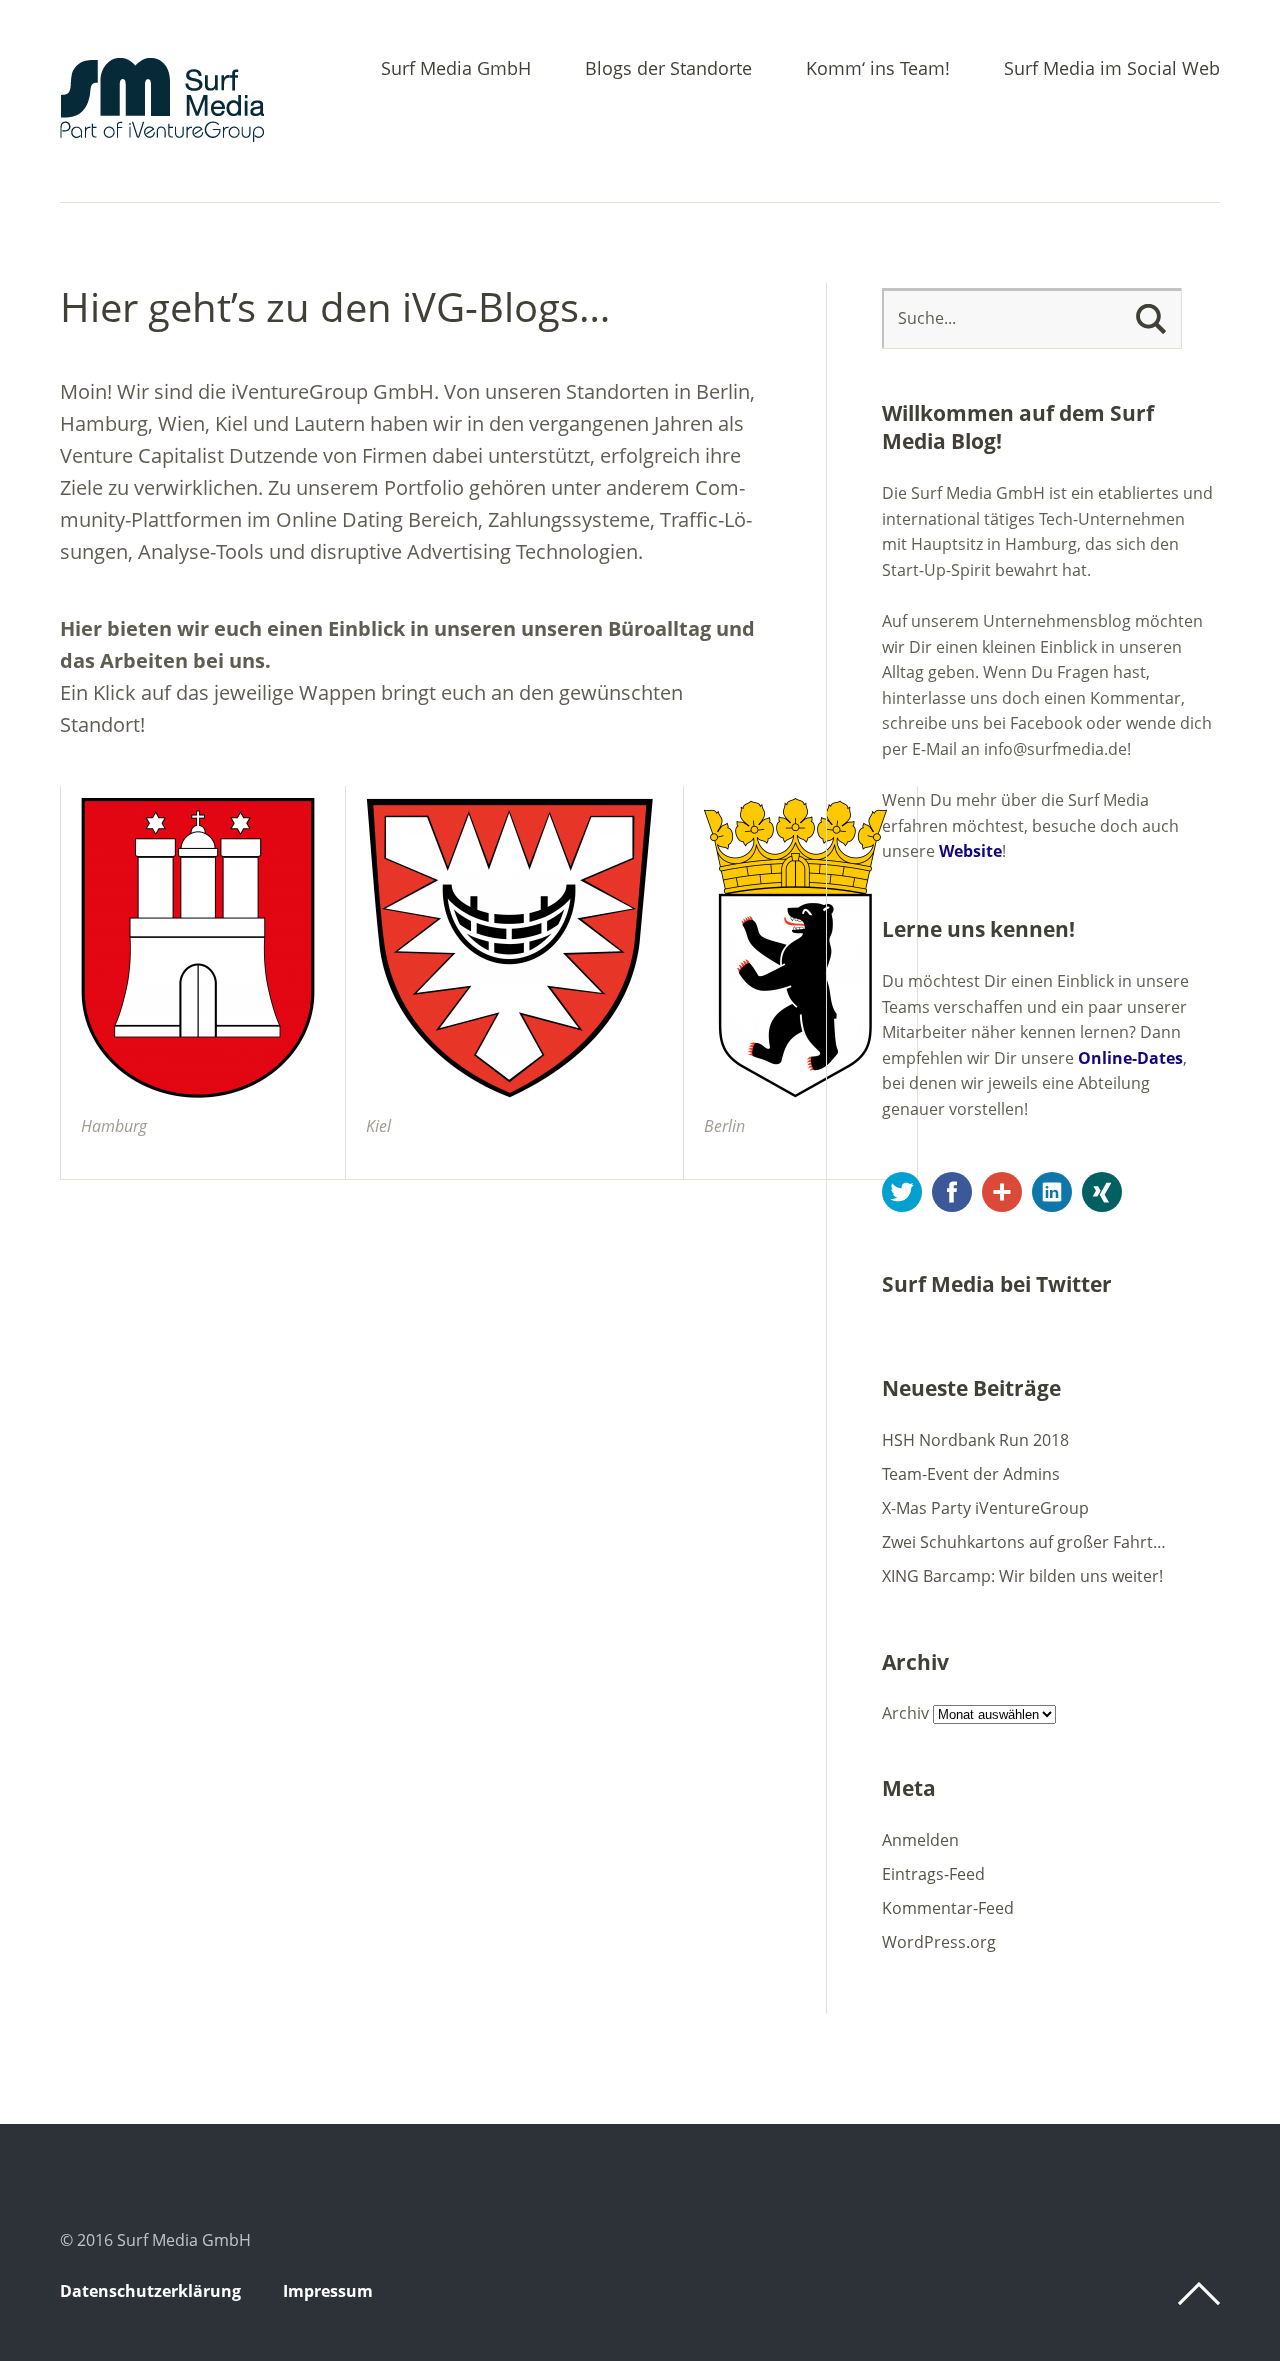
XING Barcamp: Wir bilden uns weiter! (1022, 1576)
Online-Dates (1130, 1058)
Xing (1102, 1192)
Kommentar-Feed (948, 1908)
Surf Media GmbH (456, 69)
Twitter (902, 1192)
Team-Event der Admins (971, 1474)
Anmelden (920, 1840)
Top (1199, 2294)
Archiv (905, 1713)
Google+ (1002, 1192)
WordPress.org (939, 1942)
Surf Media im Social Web (1112, 69)
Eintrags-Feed (933, 1874)
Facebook (952, 1192)
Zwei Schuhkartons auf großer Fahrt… (1024, 1542)
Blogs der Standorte (668, 69)
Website (970, 851)
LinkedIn (1052, 1192)
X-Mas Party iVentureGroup (985, 1508)
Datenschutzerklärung (150, 2291)
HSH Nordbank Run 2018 (975, 1440)
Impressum (328, 2291)
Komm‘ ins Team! (878, 69)
